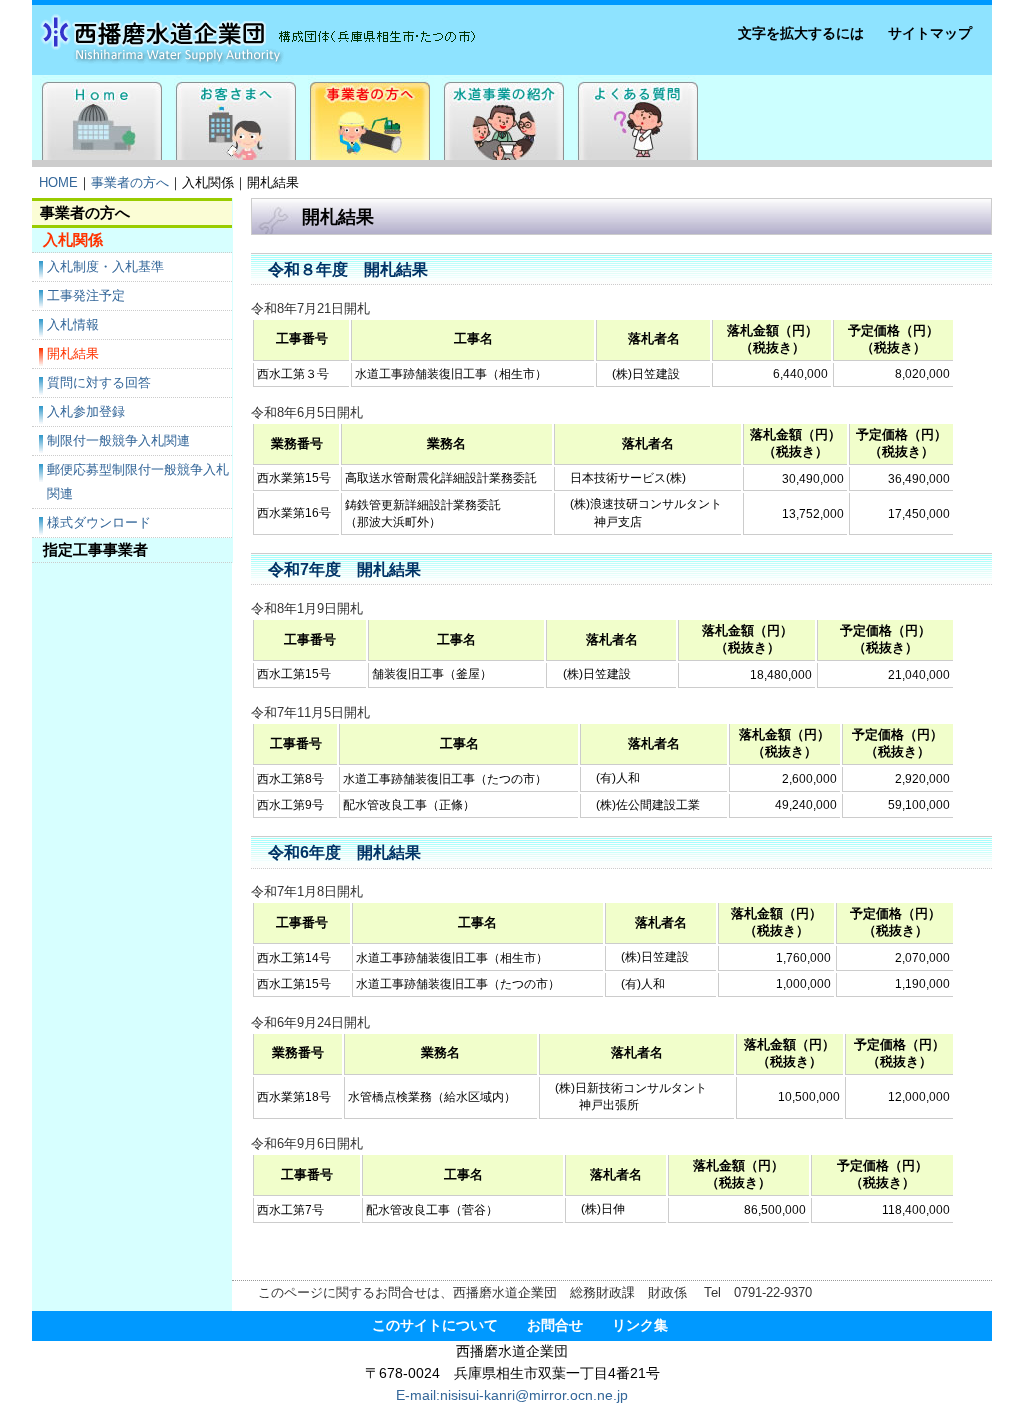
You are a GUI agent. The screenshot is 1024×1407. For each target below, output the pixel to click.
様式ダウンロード (99, 522)
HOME (58, 182)
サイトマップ (930, 33)
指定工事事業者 (95, 549)
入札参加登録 (86, 411)
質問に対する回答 (99, 382)
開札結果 (73, 353)
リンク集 (640, 1325)
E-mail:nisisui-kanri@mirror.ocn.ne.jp (512, 1395)
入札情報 (73, 324)
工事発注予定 (86, 295)
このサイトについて (435, 1325)
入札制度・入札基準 (105, 266)
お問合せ (555, 1325)
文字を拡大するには (801, 33)
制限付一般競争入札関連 (118, 440)
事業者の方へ (130, 182)
